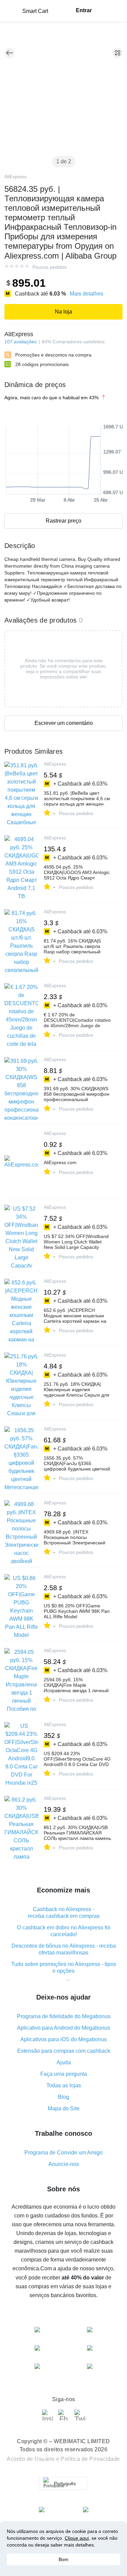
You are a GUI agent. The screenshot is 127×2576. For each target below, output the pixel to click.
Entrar (84, 10)
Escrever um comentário (64, 723)
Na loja (63, 312)
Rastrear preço (63, 521)
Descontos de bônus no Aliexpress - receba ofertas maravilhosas (64, 1949)
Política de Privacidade (90, 2459)
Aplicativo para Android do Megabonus (63, 2028)
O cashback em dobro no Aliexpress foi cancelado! (64, 1931)
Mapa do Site (64, 2108)
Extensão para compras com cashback (64, 2051)
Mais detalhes (87, 294)
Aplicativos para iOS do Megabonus (63, 2039)
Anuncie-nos (64, 2164)
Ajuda (64, 2062)
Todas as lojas (64, 2085)
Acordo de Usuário (31, 2459)
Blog (63, 2097)
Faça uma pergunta (64, 2074)
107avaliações (20, 342)
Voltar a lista (9, 53)
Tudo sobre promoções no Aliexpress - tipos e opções (64, 1968)
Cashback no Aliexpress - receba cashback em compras (64, 1913)
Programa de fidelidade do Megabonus (64, 2016)
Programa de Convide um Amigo (63, 2153)
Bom (63, 2559)
